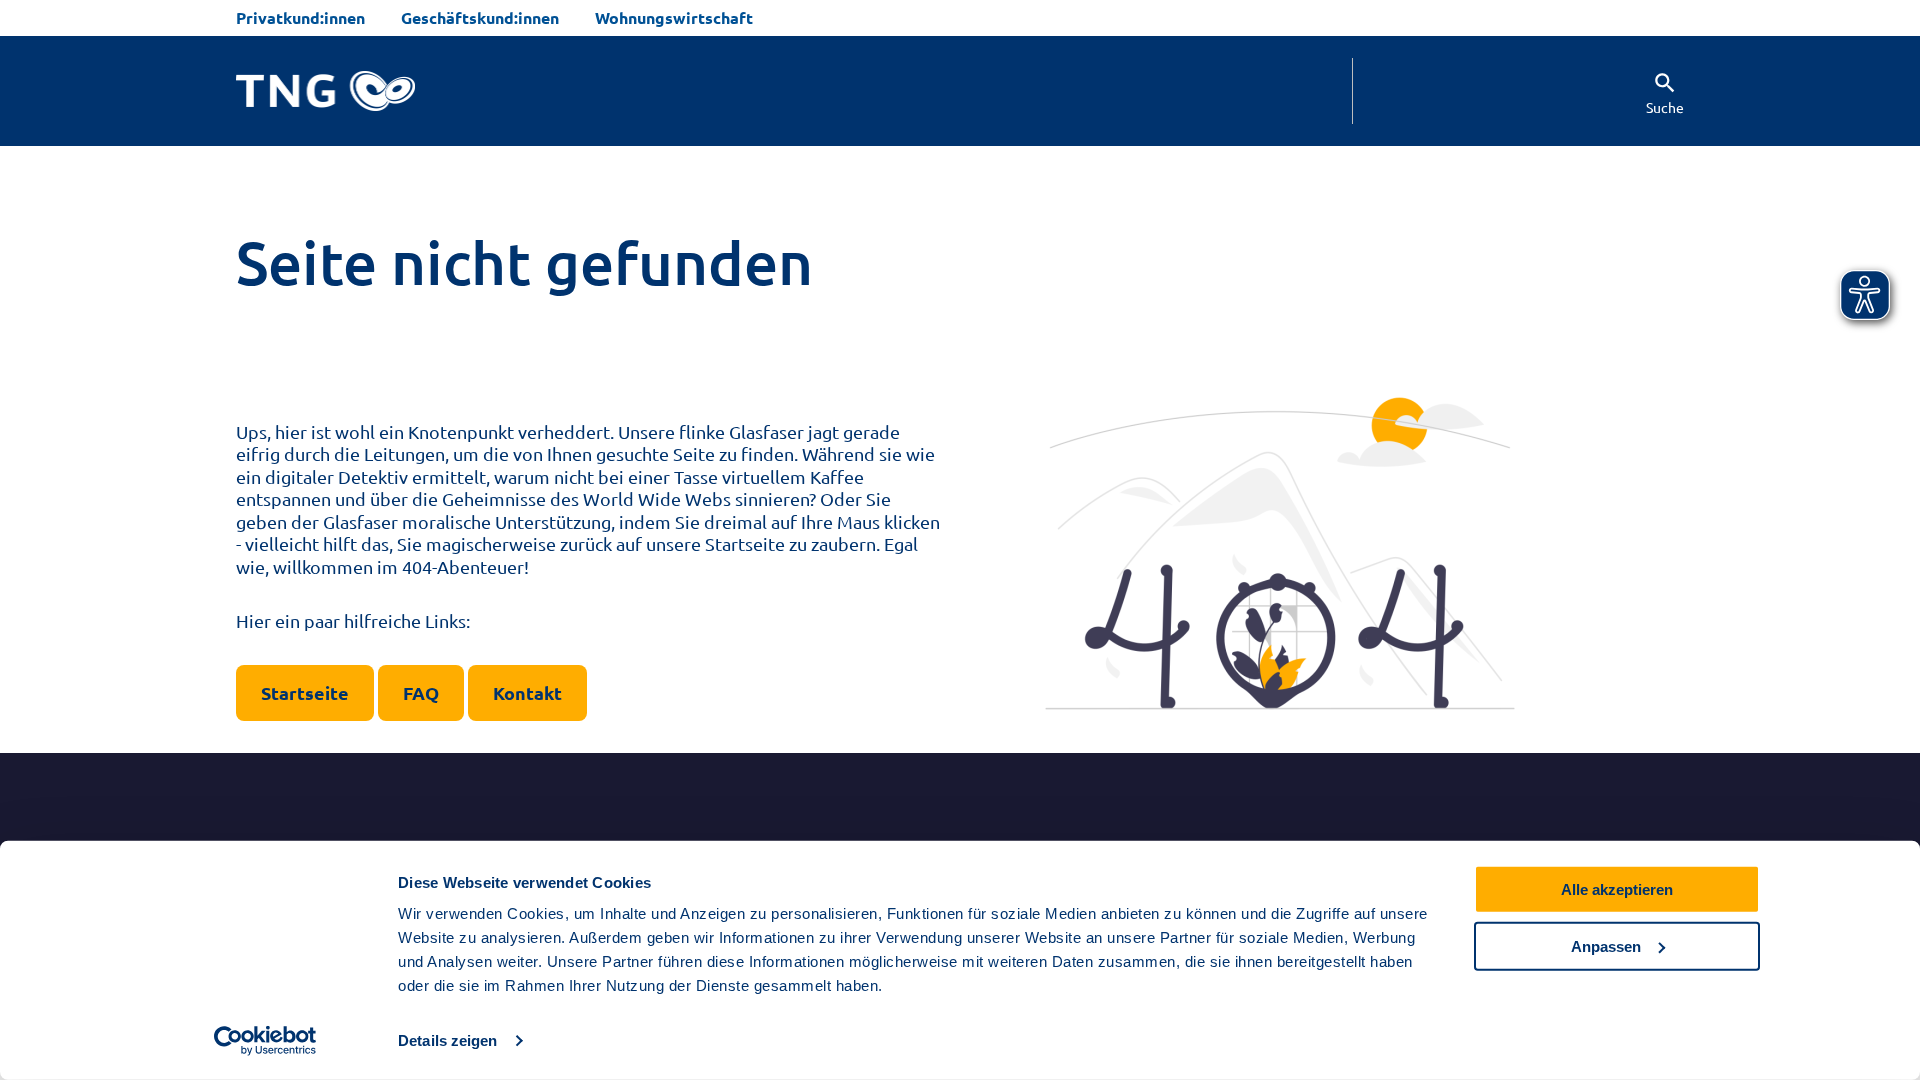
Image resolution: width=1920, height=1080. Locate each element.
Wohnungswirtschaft (674, 17)
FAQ (421, 692)
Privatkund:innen (300, 17)
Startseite (305, 692)
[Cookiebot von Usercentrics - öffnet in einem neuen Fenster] (265, 1041)
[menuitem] (1647, 91)
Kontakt (527, 692)
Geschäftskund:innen (480, 17)
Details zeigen (447, 1040)
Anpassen (1606, 945)
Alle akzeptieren (1617, 889)
